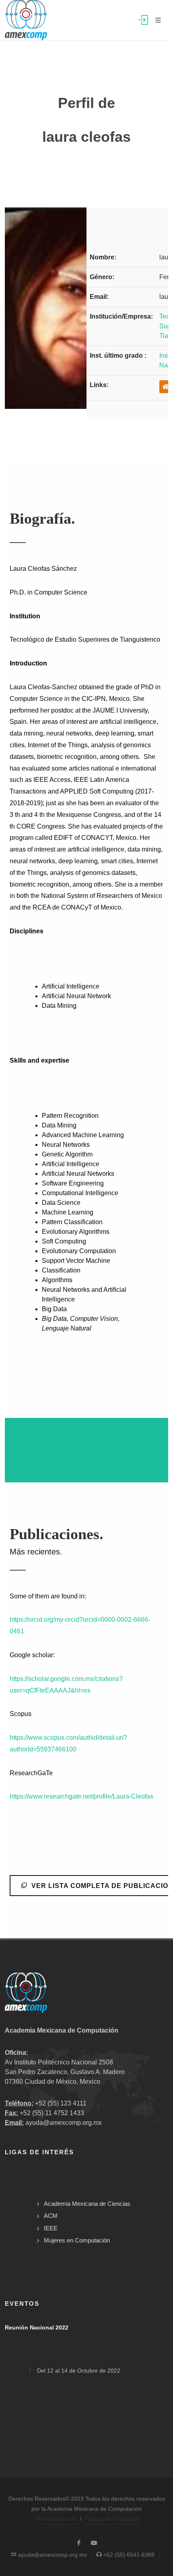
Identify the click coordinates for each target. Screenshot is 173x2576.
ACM (51, 2216)
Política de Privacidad (112, 2519)
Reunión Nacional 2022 (37, 2327)
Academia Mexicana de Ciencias (87, 2204)
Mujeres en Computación (77, 2240)
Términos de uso (56, 2519)
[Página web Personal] (166, 387)
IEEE (51, 2228)
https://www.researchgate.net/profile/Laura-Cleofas (81, 1796)
